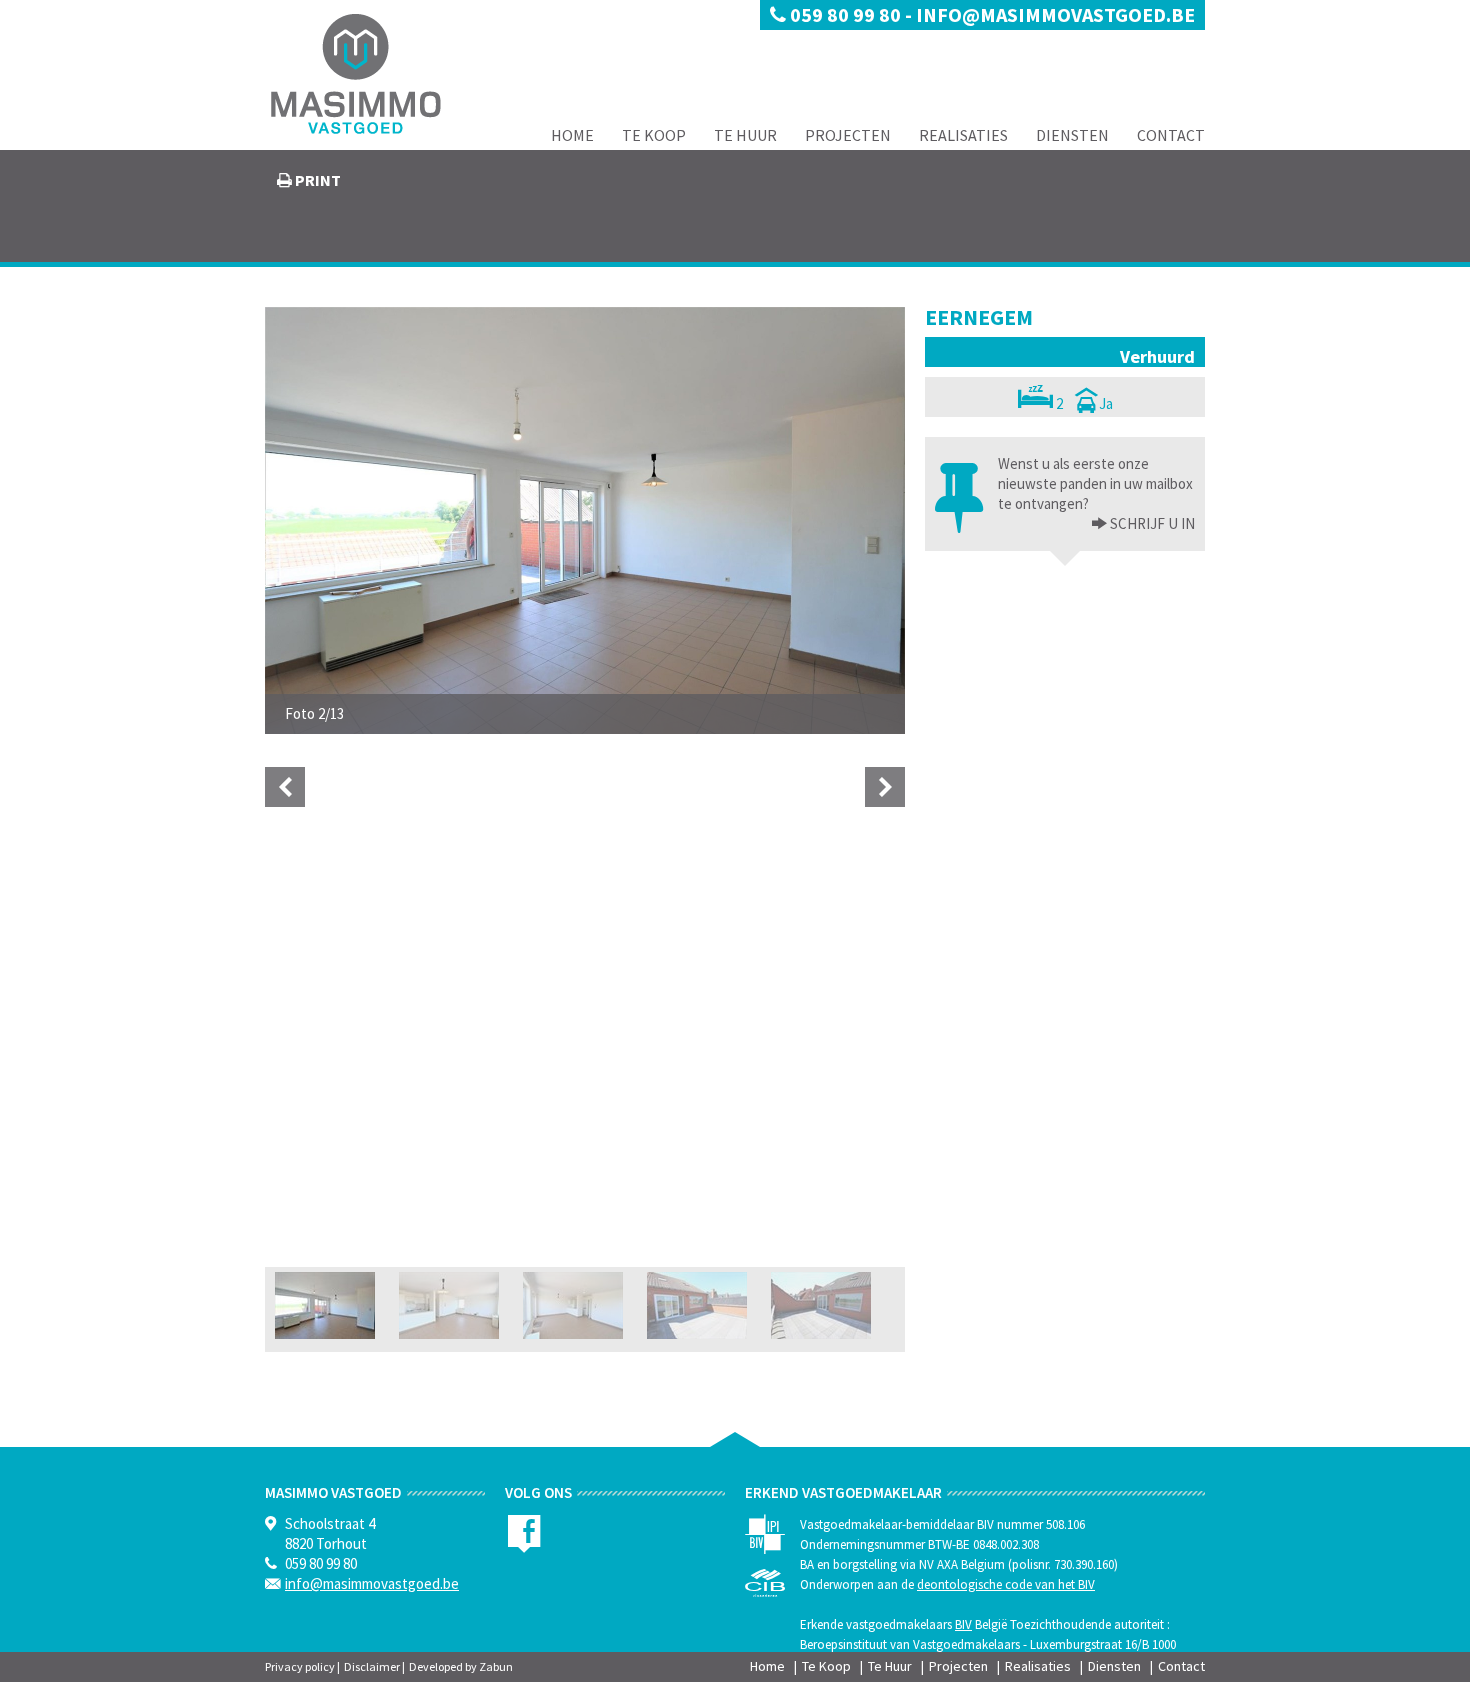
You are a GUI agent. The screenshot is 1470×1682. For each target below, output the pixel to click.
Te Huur (745, 135)
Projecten (848, 135)
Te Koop (654, 135)
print (316, 180)
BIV (963, 1624)
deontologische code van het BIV (1006, 1584)
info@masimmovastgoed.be (1055, 14)
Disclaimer (372, 1666)
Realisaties (963, 135)
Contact (1171, 135)
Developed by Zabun (461, 1666)
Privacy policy (300, 1666)
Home (572, 135)
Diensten (1072, 135)
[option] (585, 520)
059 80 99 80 (845, 14)
